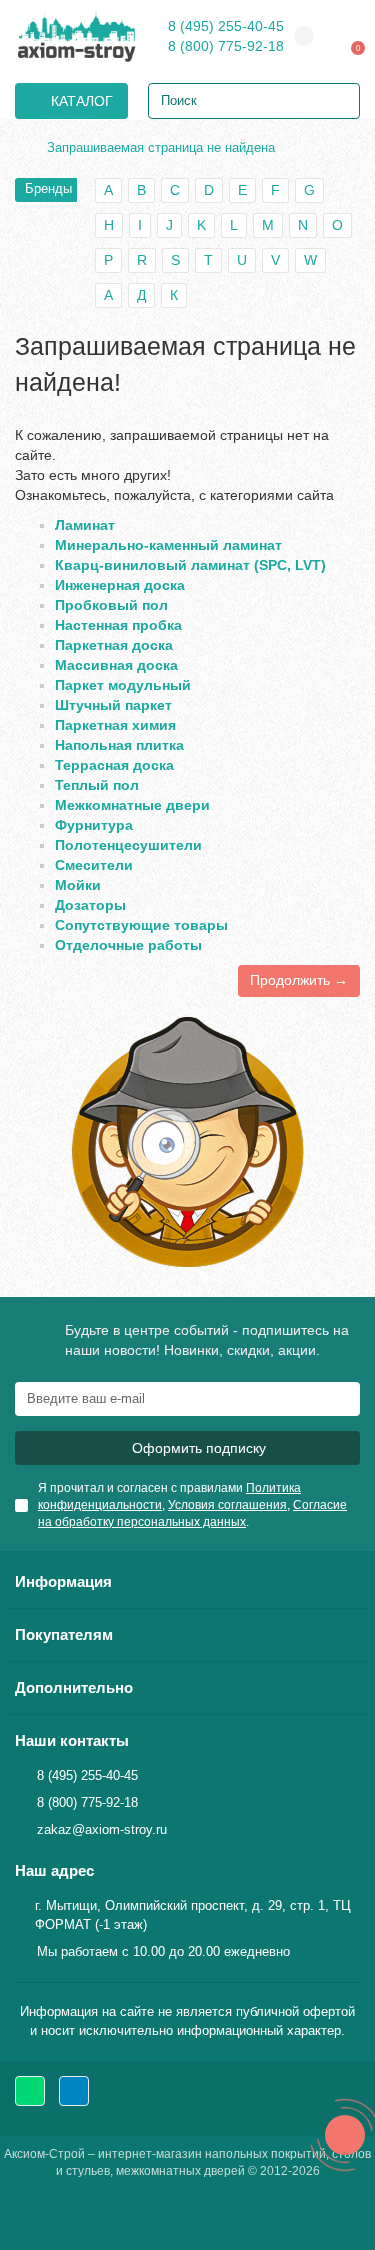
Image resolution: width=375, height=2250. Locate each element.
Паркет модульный (123, 685)
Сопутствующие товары (141, 925)
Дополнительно (74, 1687)
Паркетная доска (114, 645)
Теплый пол (97, 785)
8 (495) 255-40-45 (226, 26)
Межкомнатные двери (132, 805)
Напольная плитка (119, 745)
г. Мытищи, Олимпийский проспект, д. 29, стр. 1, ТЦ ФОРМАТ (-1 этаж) (193, 1915)
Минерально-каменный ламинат (168, 545)
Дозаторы (90, 905)
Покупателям (64, 1634)
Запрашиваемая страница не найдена (161, 147)
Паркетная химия (115, 725)
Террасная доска (114, 765)
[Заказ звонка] (345, 2135)
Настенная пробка (118, 625)
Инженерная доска (120, 585)
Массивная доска (116, 665)
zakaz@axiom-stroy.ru (102, 1829)
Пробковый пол (111, 605)
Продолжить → (299, 980)
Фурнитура (94, 825)
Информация (63, 1581)
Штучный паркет (113, 705)
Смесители (94, 865)
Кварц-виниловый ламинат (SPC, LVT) (190, 565)
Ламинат (85, 525)
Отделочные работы (128, 945)
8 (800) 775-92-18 (226, 46)
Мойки (78, 885)
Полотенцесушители (128, 845)
